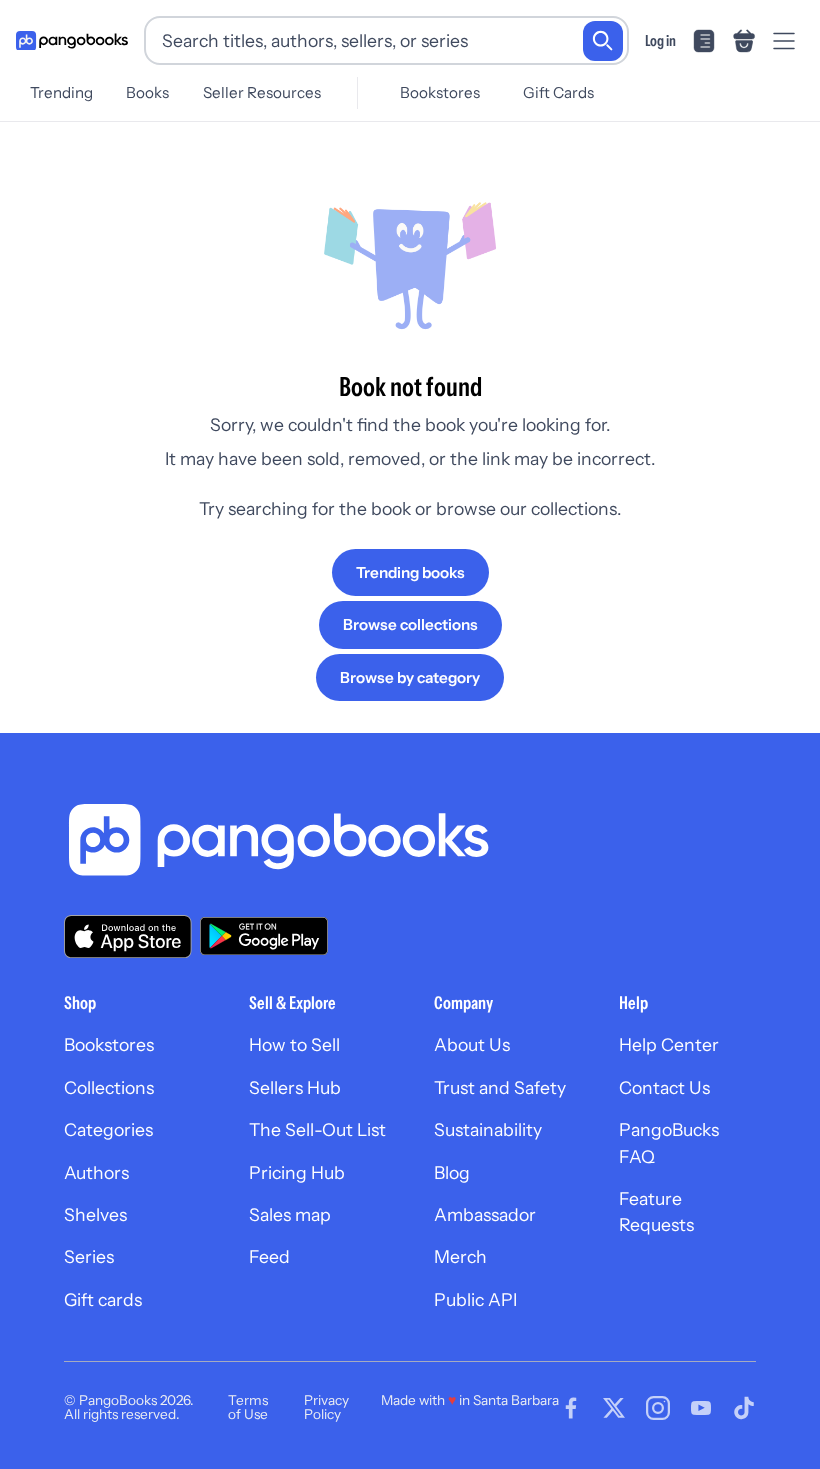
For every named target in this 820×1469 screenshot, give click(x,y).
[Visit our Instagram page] (658, 1408)
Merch (460, 1256)
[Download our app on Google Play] (264, 936)
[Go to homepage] (72, 41)
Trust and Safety (500, 1087)
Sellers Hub (295, 1087)
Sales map (290, 1214)
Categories (108, 1129)
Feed (269, 1256)
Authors (96, 1172)
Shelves (95, 1214)
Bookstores (440, 92)
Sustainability (488, 1129)
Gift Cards (558, 92)
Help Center (669, 1044)
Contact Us (664, 1087)
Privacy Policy (326, 1407)
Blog (452, 1172)
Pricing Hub (297, 1172)
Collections (109, 1087)
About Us (472, 1044)
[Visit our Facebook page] (571, 1408)
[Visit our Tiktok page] (744, 1408)
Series (89, 1256)
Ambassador (485, 1214)
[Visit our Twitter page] (614, 1408)
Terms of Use (248, 1407)
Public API (475, 1299)
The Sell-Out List (317, 1129)
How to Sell (294, 1044)
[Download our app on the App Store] (128, 936)
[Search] (603, 41)
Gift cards (103, 1299)
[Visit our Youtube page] (701, 1408)
